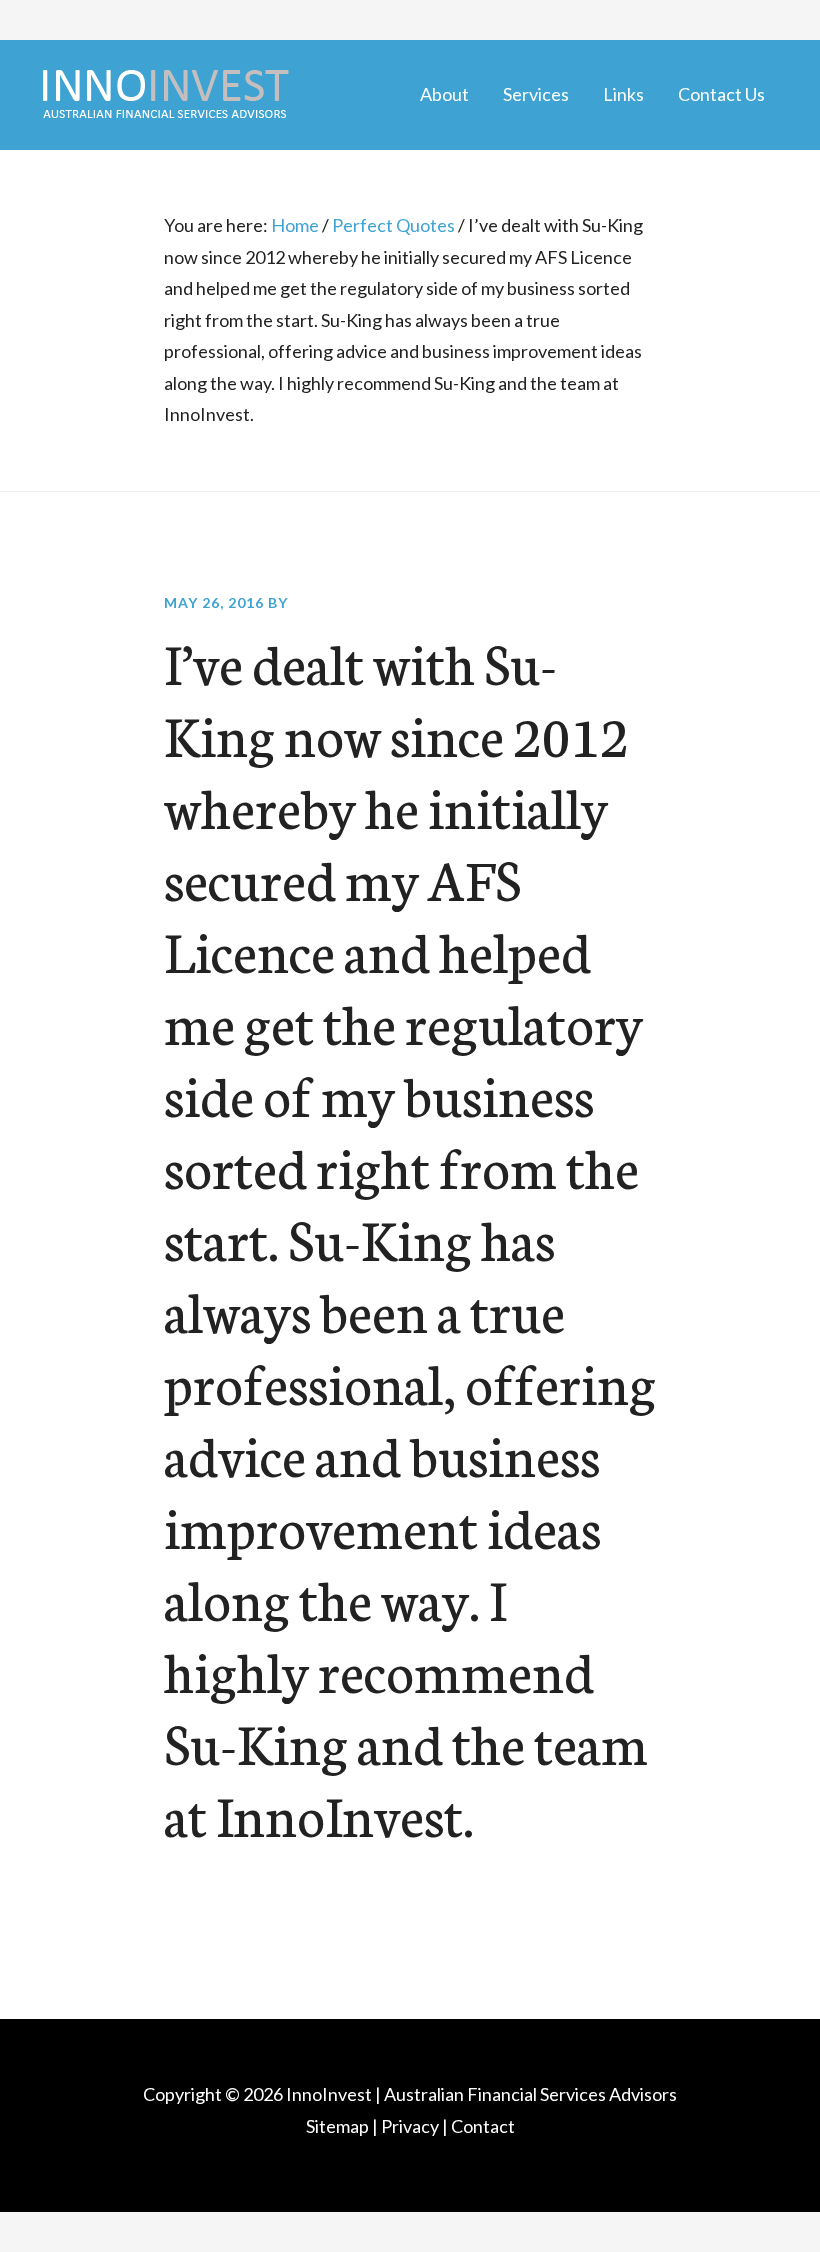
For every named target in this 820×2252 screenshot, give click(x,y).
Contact (483, 2126)
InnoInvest (329, 2094)
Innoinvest (165, 95)
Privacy (410, 2126)
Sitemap (337, 2126)
